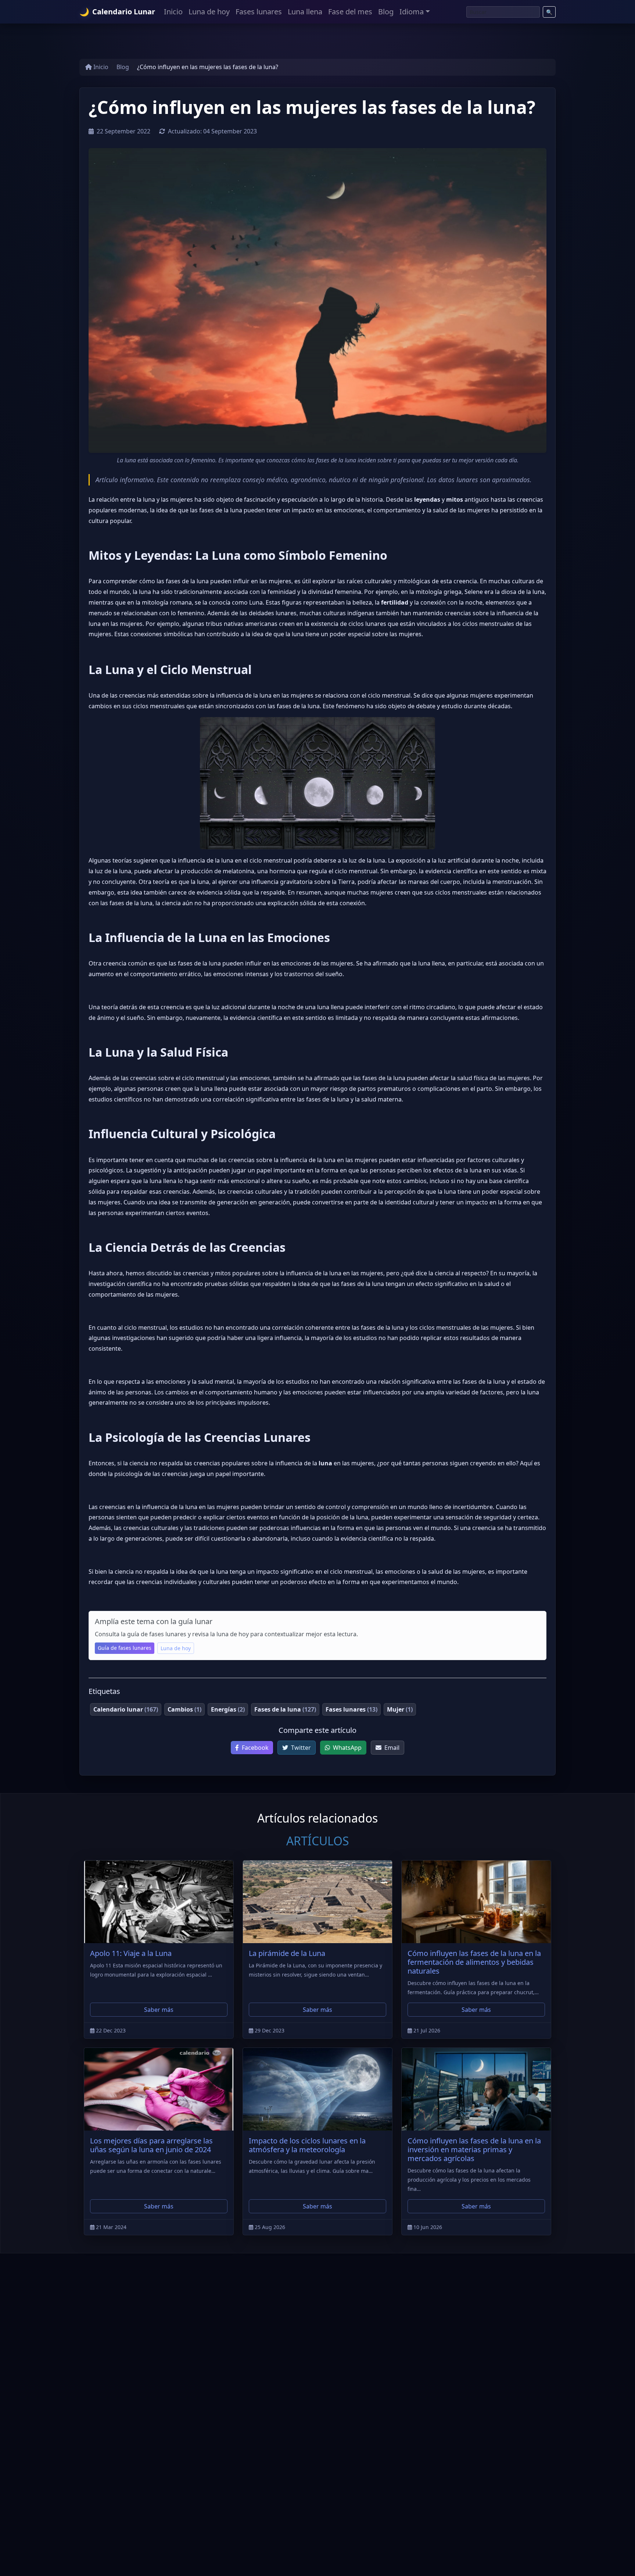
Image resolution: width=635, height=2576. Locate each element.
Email (391, 1748)
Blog (386, 12)
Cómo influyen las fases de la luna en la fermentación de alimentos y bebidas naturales (474, 1962)
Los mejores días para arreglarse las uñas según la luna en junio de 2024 (151, 2145)
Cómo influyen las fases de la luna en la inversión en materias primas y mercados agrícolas (474, 2149)
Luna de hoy (209, 12)
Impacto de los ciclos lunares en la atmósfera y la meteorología (307, 2145)
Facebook (254, 1748)
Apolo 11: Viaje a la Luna (131, 1953)
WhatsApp (347, 1748)
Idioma (412, 12)
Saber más (159, 2010)
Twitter (300, 1748)
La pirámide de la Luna (287, 1953)
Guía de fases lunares (125, 1648)
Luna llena (305, 12)
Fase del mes (350, 12)
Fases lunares (259, 12)
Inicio (173, 12)
